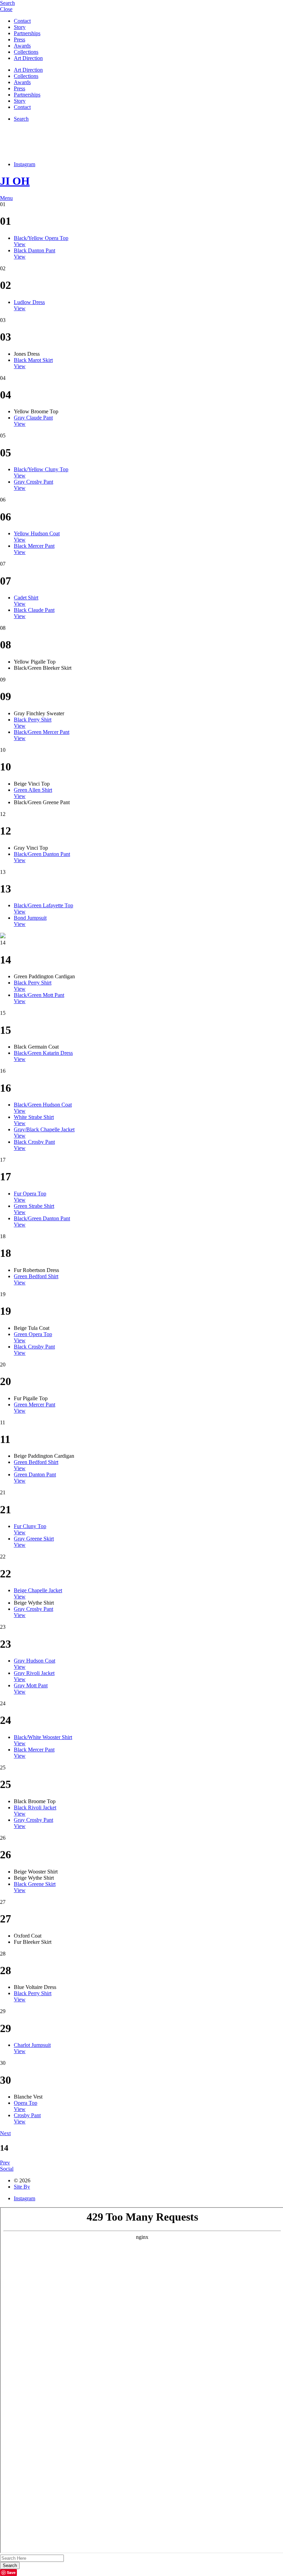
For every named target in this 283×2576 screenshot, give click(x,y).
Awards (22, 46)
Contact (22, 21)
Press (19, 39)
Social (7, 2169)
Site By (22, 2187)
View (20, 244)
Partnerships (27, 33)
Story (20, 27)
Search (21, 119)
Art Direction (28, 58)
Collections (26, 52)
